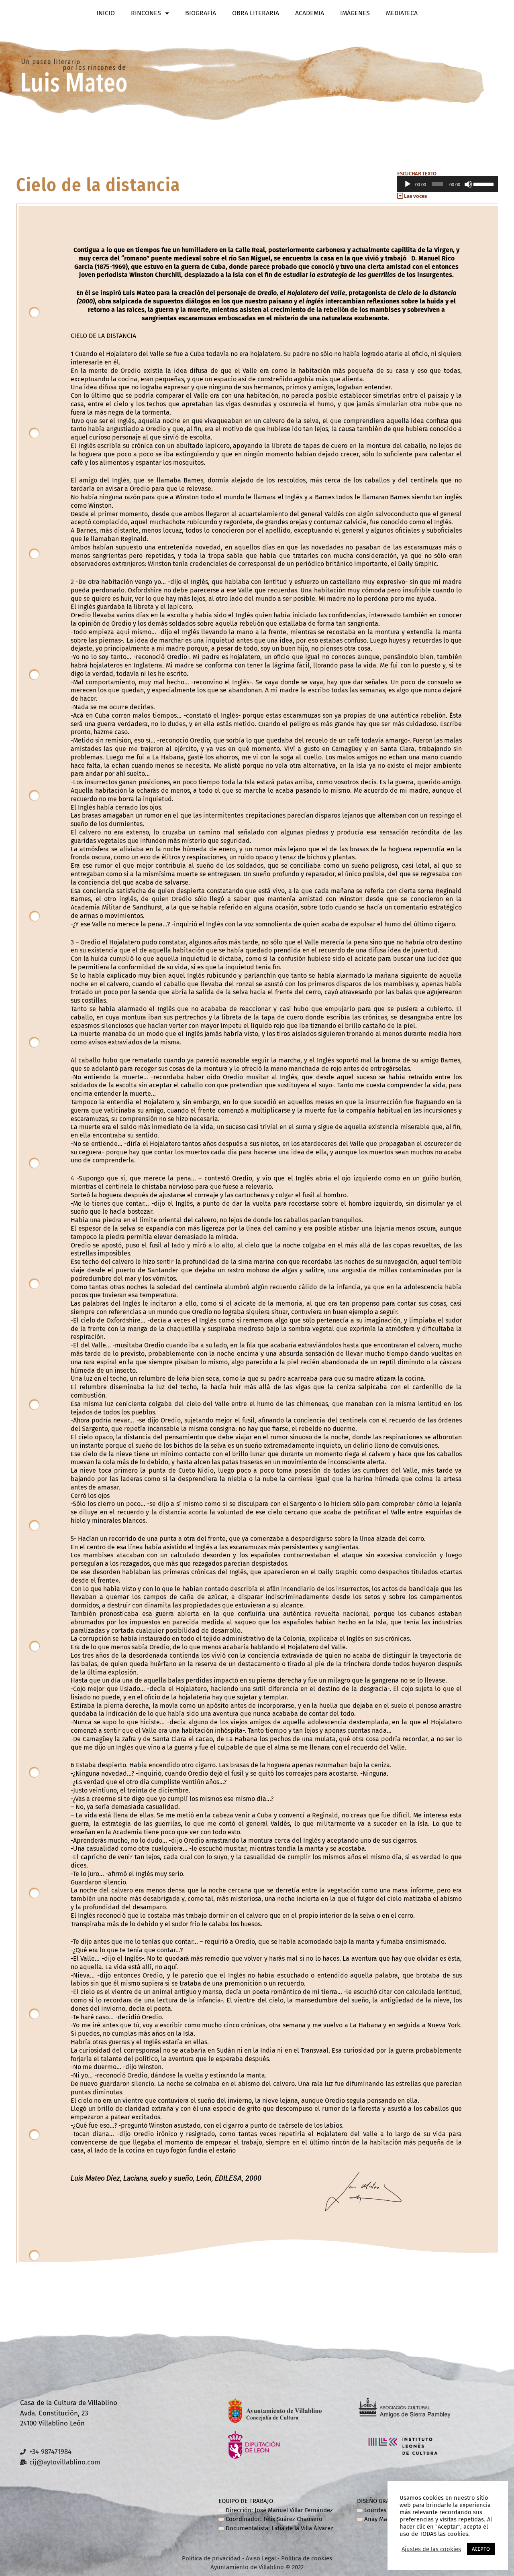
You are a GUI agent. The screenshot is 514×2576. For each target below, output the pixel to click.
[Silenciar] (468, 184)
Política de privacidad (212, 2558)
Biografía (201, 13)
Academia (310, 13)
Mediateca (402, 13)
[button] (447, 196)
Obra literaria (256, 13)
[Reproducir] (408, 184)
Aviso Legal (261, 2558)
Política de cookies (307, 2558)
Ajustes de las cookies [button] (431, 2549)
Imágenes (355, 13)
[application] (447, 184)
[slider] (484, 183)
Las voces (415, 196)
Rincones (146, 13)
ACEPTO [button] (481, 2549)
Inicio (106, 13)
